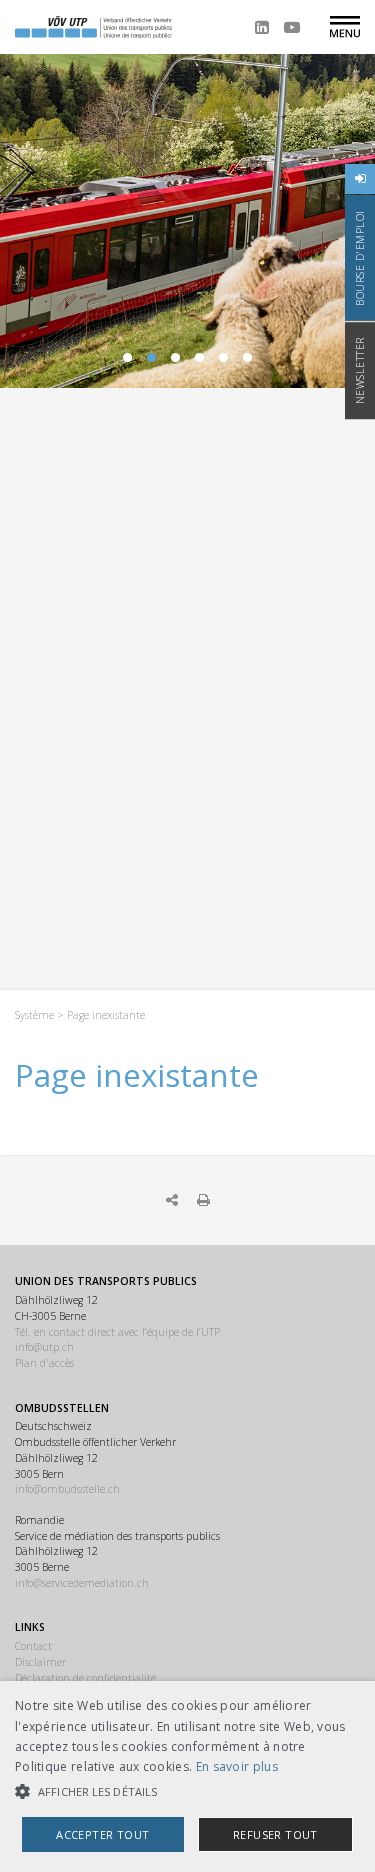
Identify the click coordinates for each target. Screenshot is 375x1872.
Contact (33, 1646)
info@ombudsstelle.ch (67, 1489)
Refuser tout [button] (275, 1834)
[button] (187, 1791)
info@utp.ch (44, 1347)
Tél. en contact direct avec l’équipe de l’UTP (117, 1332)
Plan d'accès (44, 1363)
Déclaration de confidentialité (85, 1678)
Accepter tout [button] (102, 1834)
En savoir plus (237, 1766)
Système (34, 1015)
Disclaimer (40, 1662)
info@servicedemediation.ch (82, 1583)
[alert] (187, 1776)
